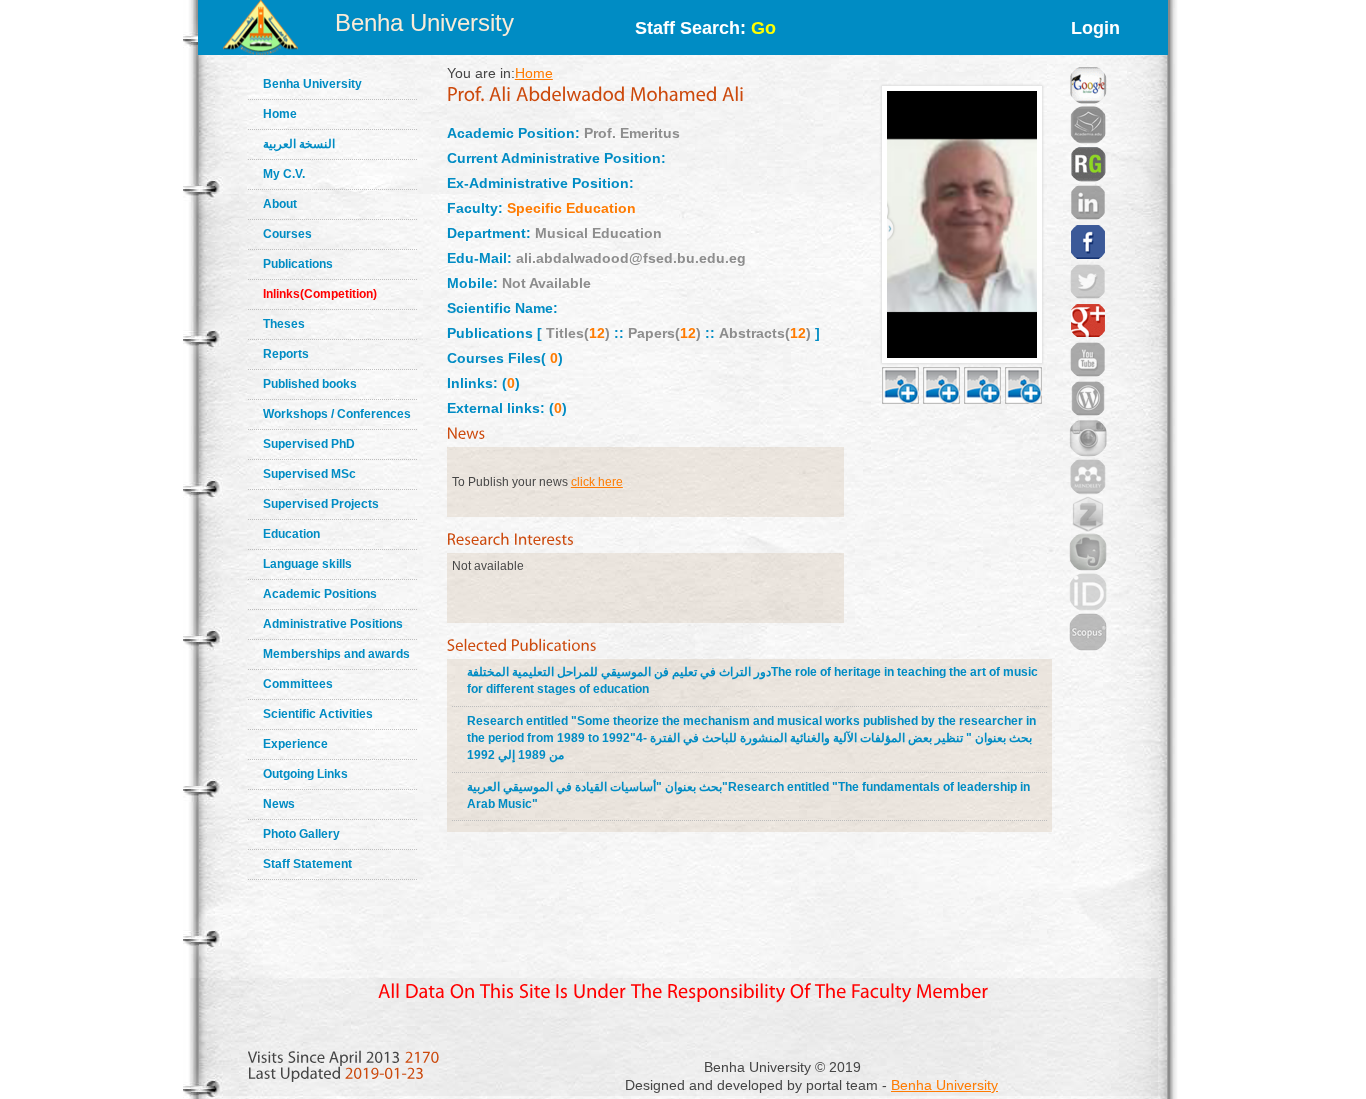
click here (597, 482)
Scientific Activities (318, 714)
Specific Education (571, 208)
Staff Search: (705, 28)
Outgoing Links (305, 774)
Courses (287, 234)
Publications (298, 264)
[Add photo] (900, 362)
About (280, 204)
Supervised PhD (309, 444)
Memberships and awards (336, 654)
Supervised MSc (309, 474)
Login (1095, 28)
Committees (298, 684)
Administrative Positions (333, 624)
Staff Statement (307, 864)
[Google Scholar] (1088, 60)
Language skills (307, 564)
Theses (284, 324)
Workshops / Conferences (337, 414)
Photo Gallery (301, 834)
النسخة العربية (299, 144)
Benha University (424, 22)
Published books (310, 384)
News (279, 804)
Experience (295, 744)
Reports (286, 354)
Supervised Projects (321, 504)
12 (597, 333)
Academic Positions (320, 594)
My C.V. (284, 174)
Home (280, 114)
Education (291, 534)
